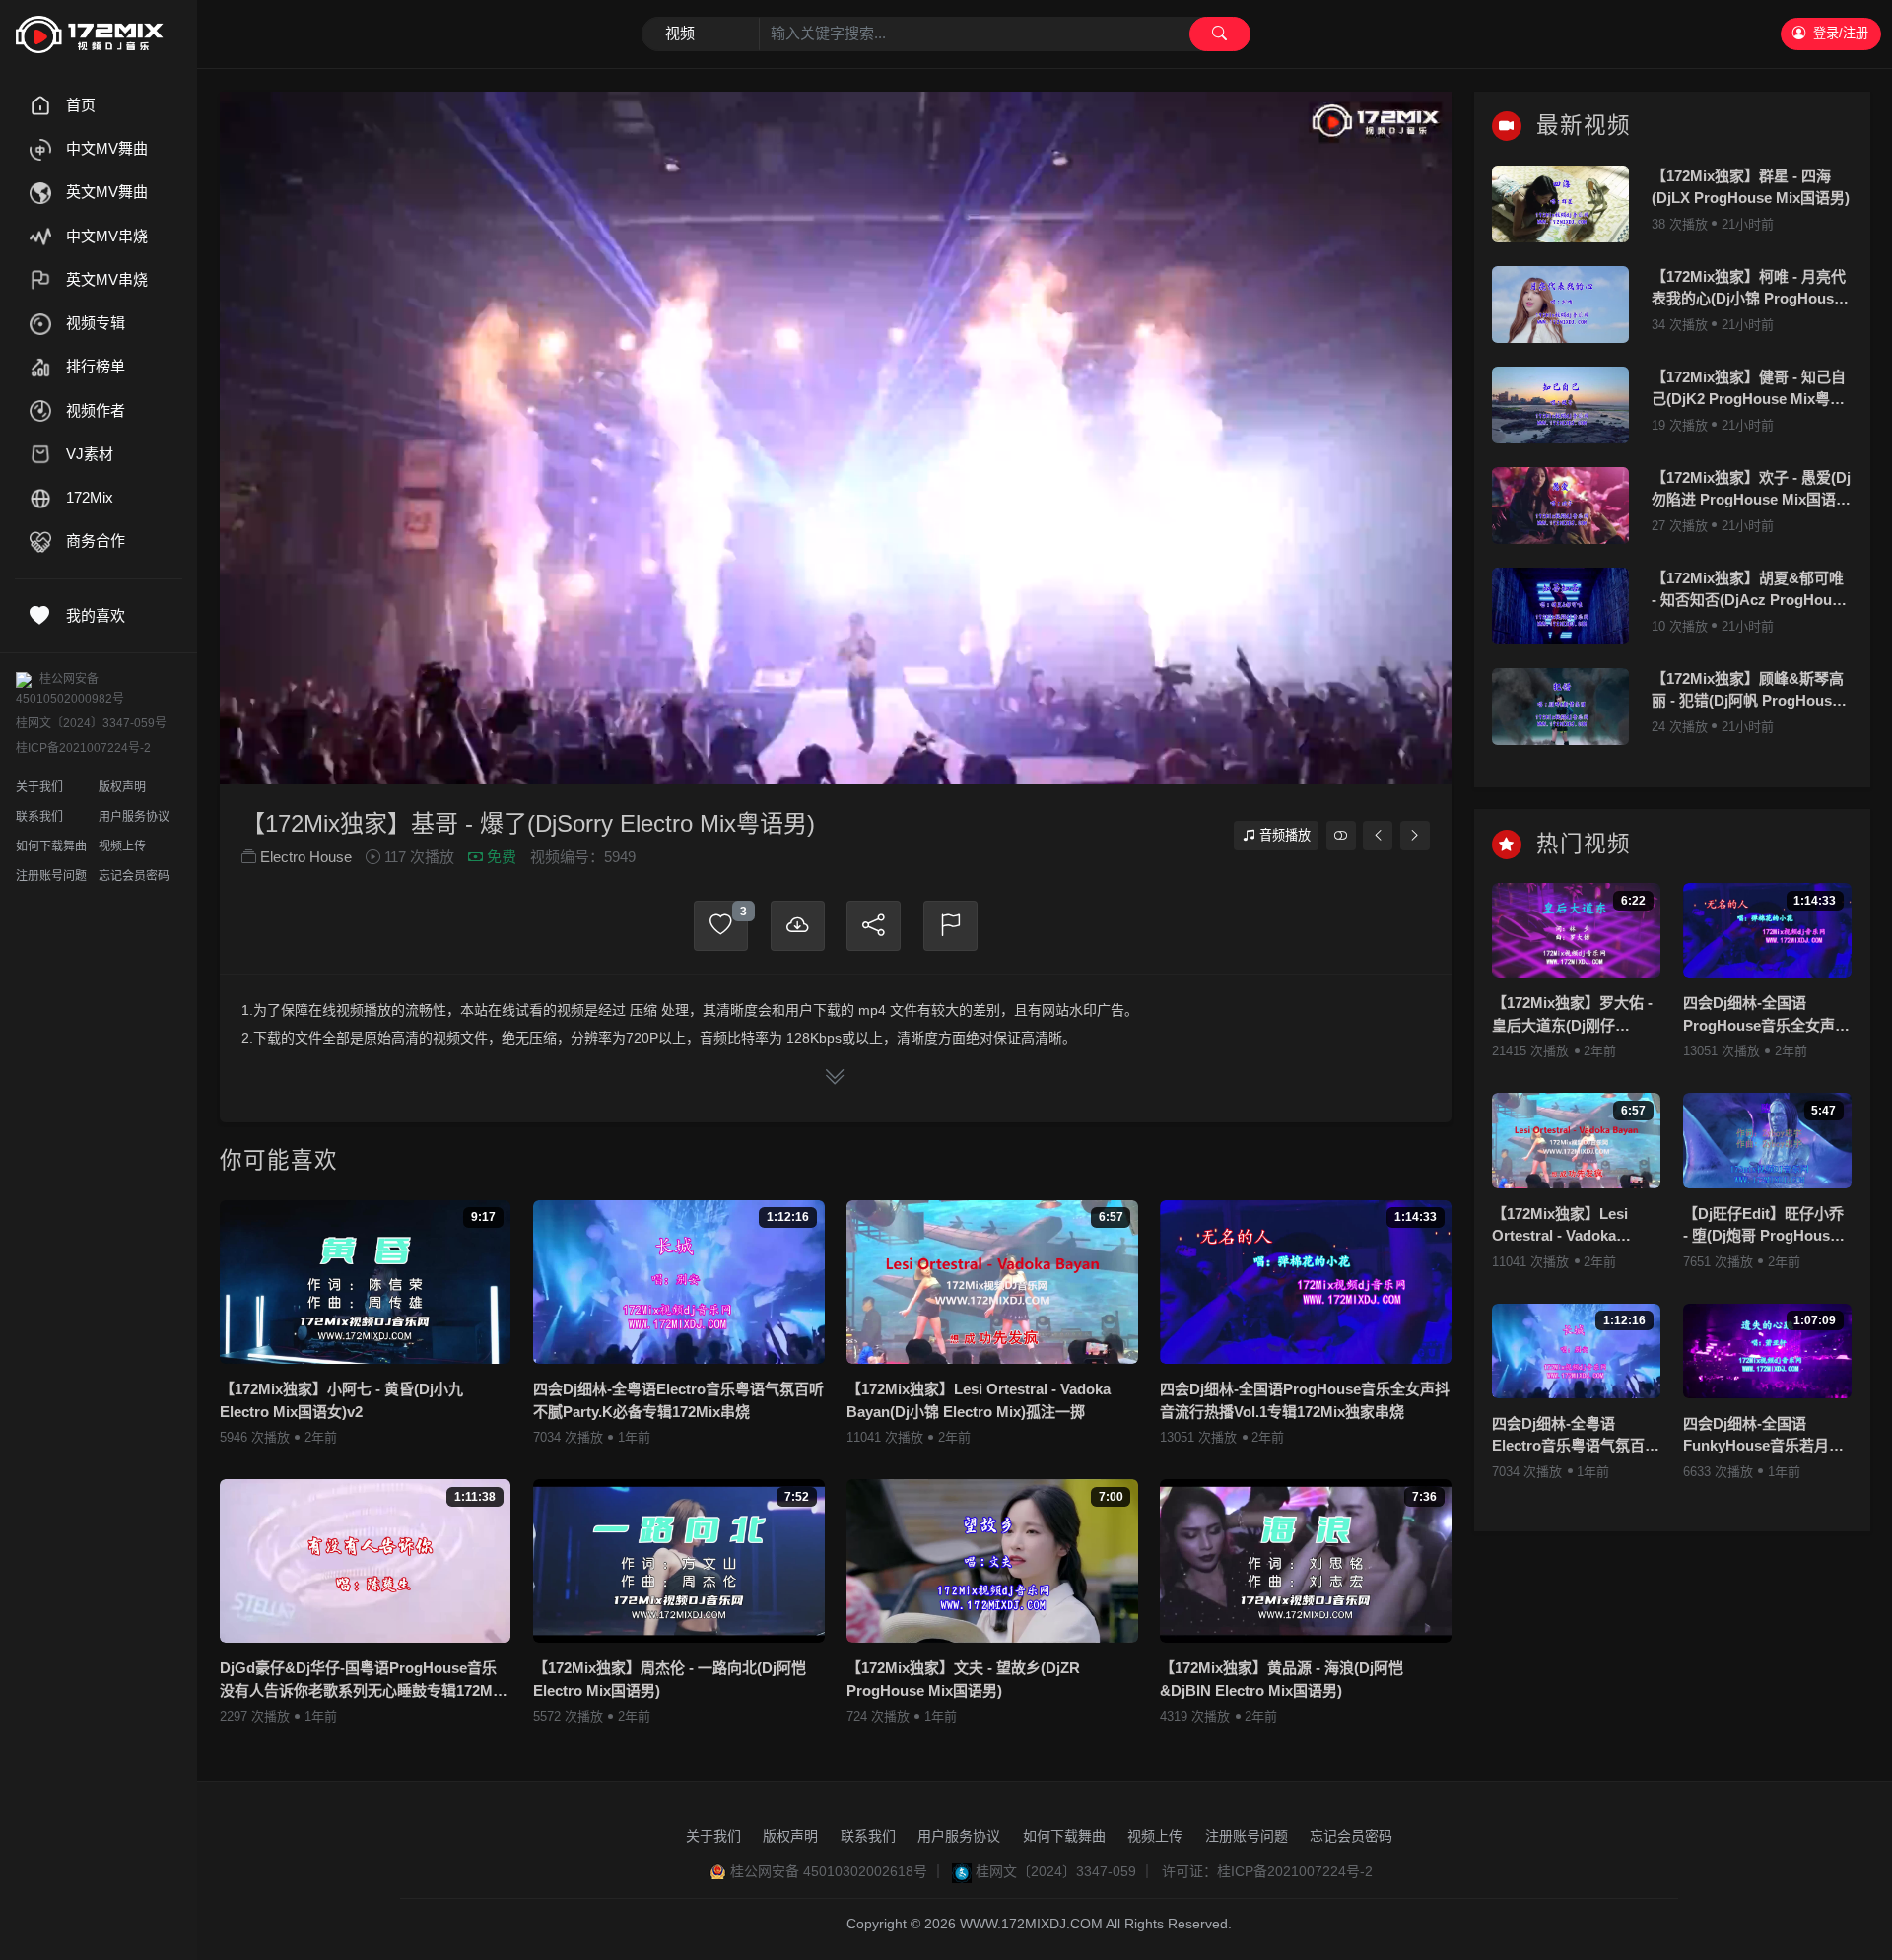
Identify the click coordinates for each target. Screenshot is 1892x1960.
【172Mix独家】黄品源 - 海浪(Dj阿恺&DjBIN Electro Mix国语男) (1282, 1679)
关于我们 (39, 787)
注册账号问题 (51, 876)
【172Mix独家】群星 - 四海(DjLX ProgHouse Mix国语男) (1751, 187)
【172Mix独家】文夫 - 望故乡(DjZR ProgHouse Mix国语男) (963, 1679)
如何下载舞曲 (51, 846)
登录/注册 (1841, 33)
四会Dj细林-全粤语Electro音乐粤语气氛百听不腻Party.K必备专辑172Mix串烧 (678, 1400)
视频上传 (122, 846)
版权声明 (122, 787)
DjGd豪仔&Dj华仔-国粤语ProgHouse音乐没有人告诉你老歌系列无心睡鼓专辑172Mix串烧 (362, 1681)
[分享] (874, 926)
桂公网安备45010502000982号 (70, 689)
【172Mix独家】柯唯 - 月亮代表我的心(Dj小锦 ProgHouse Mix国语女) (1749, 289)
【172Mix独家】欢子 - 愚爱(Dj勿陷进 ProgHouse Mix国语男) (1751, 490)
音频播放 (1285, 835)
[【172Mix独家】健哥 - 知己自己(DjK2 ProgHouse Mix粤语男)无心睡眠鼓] (1560, 405)
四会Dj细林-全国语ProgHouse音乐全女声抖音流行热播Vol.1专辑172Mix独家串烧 (1305, 1400)
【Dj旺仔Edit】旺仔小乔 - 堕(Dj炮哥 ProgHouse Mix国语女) (1763, 1226)
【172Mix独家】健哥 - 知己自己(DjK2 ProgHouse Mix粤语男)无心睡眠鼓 (1749, 390)
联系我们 (39, 817)
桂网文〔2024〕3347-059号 (91, 723)
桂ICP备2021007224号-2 (83, 748)
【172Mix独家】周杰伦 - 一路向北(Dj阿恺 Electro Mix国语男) (670, 1679)
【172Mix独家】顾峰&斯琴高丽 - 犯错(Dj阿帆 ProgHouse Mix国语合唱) (1748, 691)
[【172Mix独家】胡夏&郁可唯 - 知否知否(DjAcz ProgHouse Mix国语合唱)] (1560, 606)
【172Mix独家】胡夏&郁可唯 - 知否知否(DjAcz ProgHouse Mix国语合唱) (1750, 591)
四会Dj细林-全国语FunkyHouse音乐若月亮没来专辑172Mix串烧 (1763, 1436)
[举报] (950, 926)
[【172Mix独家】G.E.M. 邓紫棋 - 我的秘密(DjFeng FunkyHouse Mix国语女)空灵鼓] (1378, 835)
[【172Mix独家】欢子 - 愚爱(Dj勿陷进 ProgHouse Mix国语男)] (1560, 506)
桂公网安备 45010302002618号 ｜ (838, 1871)
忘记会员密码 (134, 876)
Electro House (306, 857)
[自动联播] (1341, 835)
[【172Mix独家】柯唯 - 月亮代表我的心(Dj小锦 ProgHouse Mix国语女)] (1560, 304)
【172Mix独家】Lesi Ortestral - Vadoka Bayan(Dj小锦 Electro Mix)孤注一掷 (979, 1400)
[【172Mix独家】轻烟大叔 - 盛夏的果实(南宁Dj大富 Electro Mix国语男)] (1415, 835)
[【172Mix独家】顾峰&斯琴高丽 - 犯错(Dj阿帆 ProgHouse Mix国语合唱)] (1560, 707)
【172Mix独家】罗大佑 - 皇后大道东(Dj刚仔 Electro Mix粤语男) (1572, 1015)
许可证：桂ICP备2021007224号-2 (1267, 1871)
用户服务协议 (134, 817)
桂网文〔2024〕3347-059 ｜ (1065, 1871)
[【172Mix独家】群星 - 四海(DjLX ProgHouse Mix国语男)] (1560, 204)
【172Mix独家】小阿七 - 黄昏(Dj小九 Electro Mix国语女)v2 (341, 1400)
